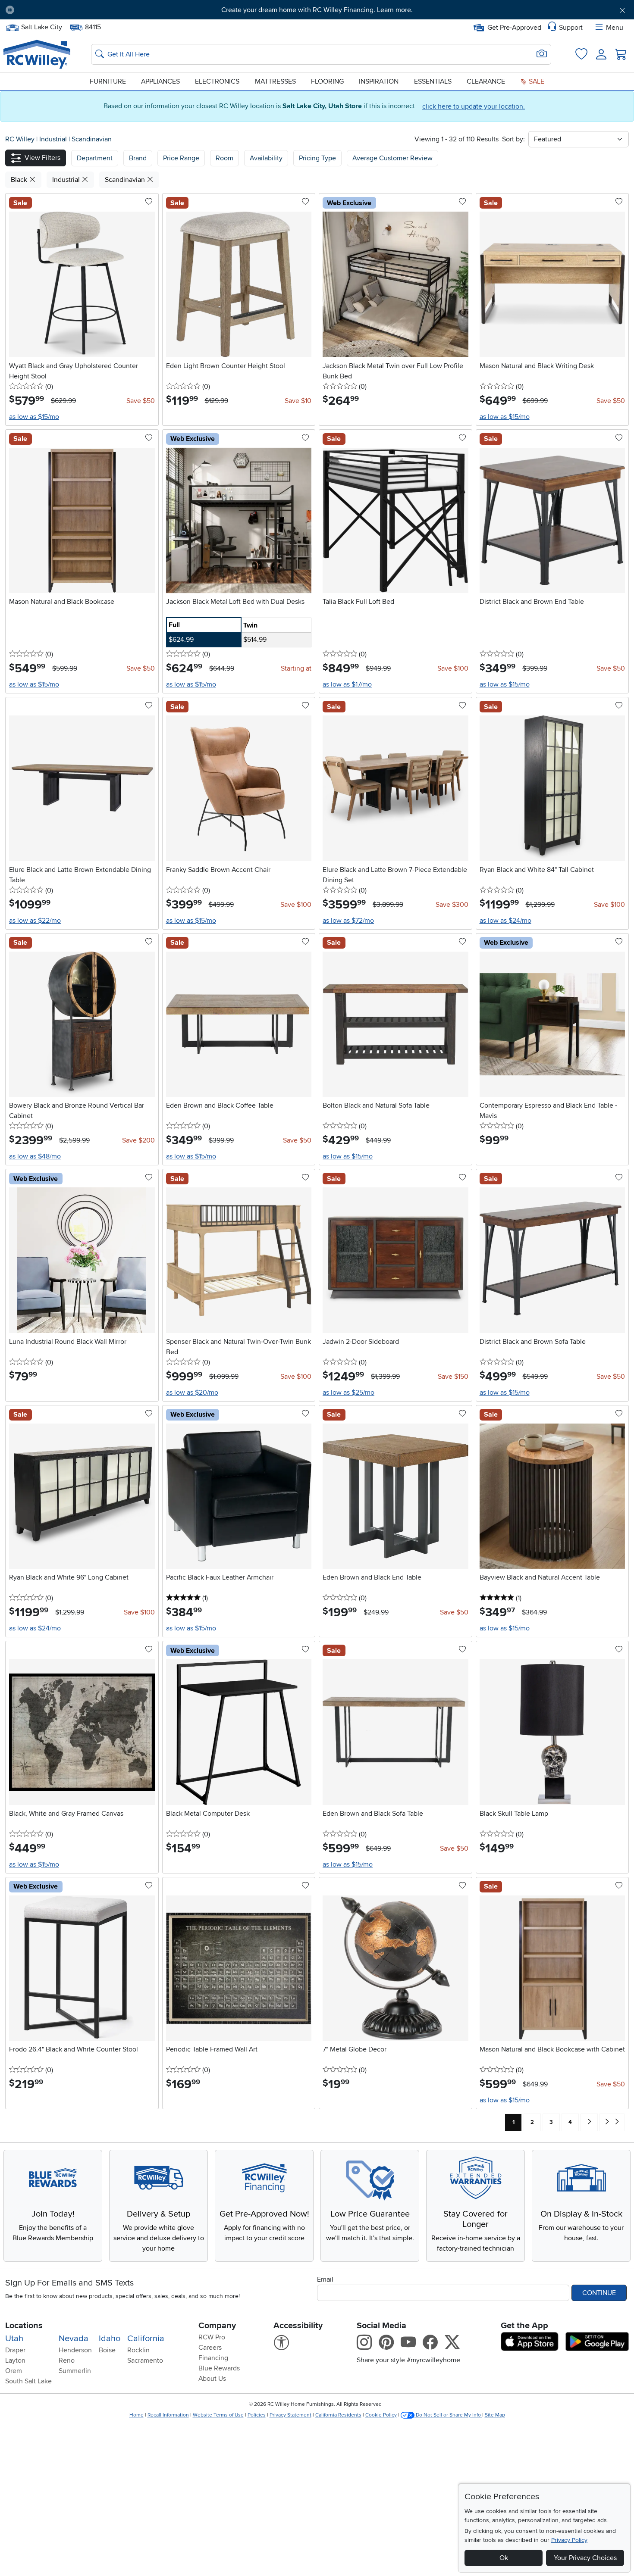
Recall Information (168, 2415)
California (146, 2339)
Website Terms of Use (218, 2415)
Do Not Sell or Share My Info (448, 2415)
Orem (14, 2371)
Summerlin (75, 2371)
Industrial (54, 139)
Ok (504, 2558)
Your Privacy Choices (585, 2558)
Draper (15, 2350)
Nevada (74, 2339)
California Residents (338, 2415)
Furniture (108, 81)
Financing (213, 2358)
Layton (15, 2361)
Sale (536, 81)
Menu (615, 28)
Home (137, 2415)
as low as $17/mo (347, 684)
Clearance (486, 81)
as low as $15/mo (34, 417)
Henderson (75, 2350)
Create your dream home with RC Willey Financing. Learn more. (317, 10)
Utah (14, 2339)
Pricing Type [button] (317, 158)
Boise (107, 2350)
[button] (69, 10)
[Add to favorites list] (149, 202)
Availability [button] (266, 158)
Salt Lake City (41, 26)
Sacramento (145, 2361)
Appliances (160, 81)
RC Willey (20, 139)
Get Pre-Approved (514, 28)
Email (325, 2279)
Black (20, 180)
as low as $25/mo (348, 1393)
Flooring (327, 81)
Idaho (110, 2339)
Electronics (217, 81)
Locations (24, 2326)
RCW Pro (212, 2337)
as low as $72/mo (348, 921)
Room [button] (224, 158)
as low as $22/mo (35, 921)
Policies (257, 2415)
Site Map (495, 2415)
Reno (67, 2361)
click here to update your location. (474, 106)
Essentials (433, 81)
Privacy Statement (290, 2415)
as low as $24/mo (505, 921)
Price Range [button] (181, 158)
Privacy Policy (569, 2540)
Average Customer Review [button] (392, 158)
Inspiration (379, 81)
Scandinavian (92, 139)
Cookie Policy (381, 2415)
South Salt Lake (28, 2381)
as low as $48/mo (35, 1156)
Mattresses (275, 81)
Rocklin (138, 2350)
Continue (599, 2293)
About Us (212, 2379)
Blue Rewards (219, 2368)
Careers (210, 2348)
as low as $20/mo (192, 1393)
